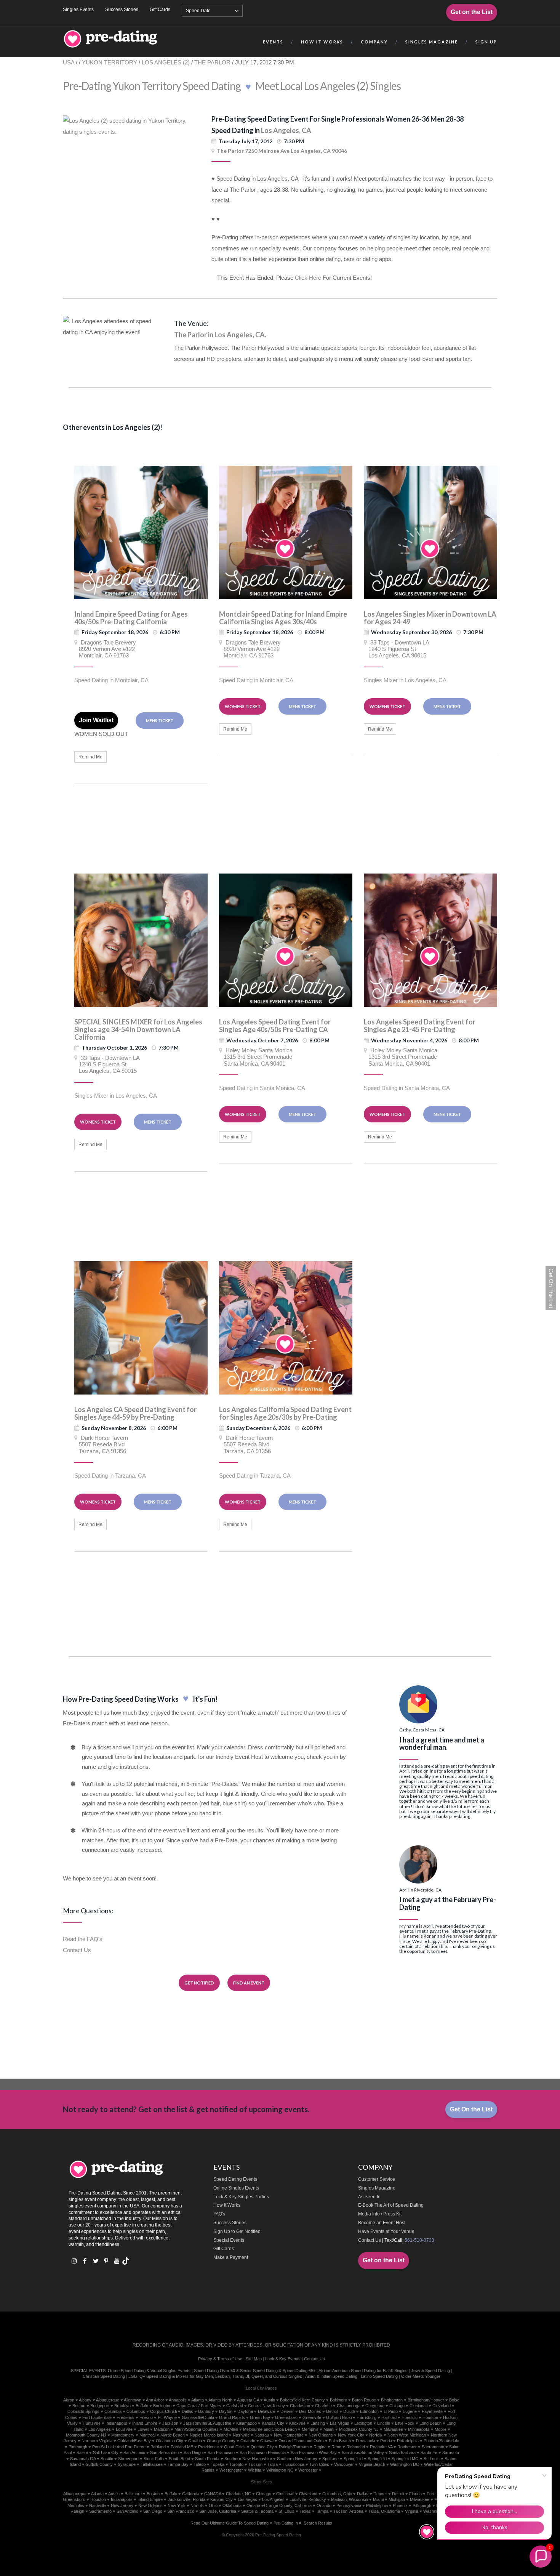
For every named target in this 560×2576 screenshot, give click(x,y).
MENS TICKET (160, 721)
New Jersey (122, 2505)
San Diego (193, 2453)
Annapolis (178, 2400)
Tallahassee (152, 2464)
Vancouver (344, 2464)
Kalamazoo (246, 2423)
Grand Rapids (232, 2417)
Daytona (245, 2411)
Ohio (213, 2505)
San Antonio (134, 2453)
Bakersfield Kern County (302, 2400)
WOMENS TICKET (243, 706)
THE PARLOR (213, 62)
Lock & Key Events (283, 2359)
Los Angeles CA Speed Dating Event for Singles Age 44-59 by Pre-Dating (135, 1413)
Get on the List (472, 12)
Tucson (255, 2464)
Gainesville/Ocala (198, 2417)
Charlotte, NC (238, 2494)
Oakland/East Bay (134, 2441)
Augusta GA (248, 2400)
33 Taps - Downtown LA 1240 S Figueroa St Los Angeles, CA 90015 (397, 649)
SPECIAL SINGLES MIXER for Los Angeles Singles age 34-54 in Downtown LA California (138, 1029)
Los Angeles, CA (286, 130)
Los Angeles (100, 2429)
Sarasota (451, 2453)
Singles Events (78, 10)
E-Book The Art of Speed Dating (391, 2205)
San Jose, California (218, 2511)
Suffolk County (99, 2464)
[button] (541, 2557)
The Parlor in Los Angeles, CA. (220, 335)
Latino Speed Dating (379, 2376)
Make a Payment (231, 2257)
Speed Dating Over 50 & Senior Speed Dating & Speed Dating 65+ (255, 2371)
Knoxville (297, 2423)
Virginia (412, 2511)
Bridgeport (100, 2406)
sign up (486, 42)
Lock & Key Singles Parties (241, 2197)
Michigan (397, 2499)
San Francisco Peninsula (263, 2453)
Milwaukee (393, 2429)
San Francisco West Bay (314, 2453)
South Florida (207, 2459)
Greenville (312, 2417)
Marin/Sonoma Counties (197, 2429)
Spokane (330, 2459)
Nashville (241, 2435)
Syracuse (127, 2464)
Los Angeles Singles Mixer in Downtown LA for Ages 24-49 (430, 618)
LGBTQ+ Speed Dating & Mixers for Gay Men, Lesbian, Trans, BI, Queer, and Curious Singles (215, 2376)
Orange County (221, 2441)
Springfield (353, 2459)
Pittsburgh (78, 2447)
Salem (82, 2453)
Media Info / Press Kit (380, 2214)
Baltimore (338, 2400)
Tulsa (273, 2464)
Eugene (410, 2411)
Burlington (162, 2406)
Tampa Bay (178, 2464)
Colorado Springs (83, 2411)
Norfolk (376, 2435)
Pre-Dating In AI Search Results (303, 2523)
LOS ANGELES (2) (166, 62)
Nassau (262, 2435)
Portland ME (182, 2447)
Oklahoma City (170, 2441)
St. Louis (286, 2511)
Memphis (310, 2429)
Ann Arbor (155, 2400)
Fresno (146, 2417)
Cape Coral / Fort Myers (199, 2406)
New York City (351, 2435)
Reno (336, 2447)
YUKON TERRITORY (110, 62)
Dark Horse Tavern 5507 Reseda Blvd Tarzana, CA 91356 (101, 1444)
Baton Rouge (364, 2400)
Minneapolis (419, 2429)
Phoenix (400, 2505)
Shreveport (128, 2459)
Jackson (170, 2423)
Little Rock (405, 2423)
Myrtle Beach (173, 2435)
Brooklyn (122, 2406)
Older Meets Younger (421, 2376)
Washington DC (405, 2464)
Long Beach (430, 2423)
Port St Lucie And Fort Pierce (119, 2447)
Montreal (147, 2435)
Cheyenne (375, 2406)
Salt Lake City (106, 2453)
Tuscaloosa (294, 2464)
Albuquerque (108, 2400)
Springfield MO (405, 2459)
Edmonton (369, 2411)
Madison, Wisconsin (350, 2499)
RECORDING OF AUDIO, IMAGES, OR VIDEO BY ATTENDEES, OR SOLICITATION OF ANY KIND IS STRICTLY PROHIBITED (261, 2345)
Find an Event (249, 1983)
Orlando (248, 2441)
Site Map (254, 2359)
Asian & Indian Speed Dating (331, 2376)
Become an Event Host (382, 2223)
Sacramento (433, 2447)
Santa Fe (429, 2453)
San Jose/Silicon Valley (363, 2453)
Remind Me (90, 757)
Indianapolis (116, 2423)
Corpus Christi (163, 2411)
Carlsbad (235, 2406)
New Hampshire (289, 2435)
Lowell (143, 2429)
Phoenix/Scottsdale (441, 2441)
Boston (79, 2406)
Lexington (363, 2423)
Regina (320, 2447)
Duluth (349, 2411)
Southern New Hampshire (248, 2459)
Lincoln (384, 2423)
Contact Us (77, 1950)
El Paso (391, 2411)
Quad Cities (235, 2447)
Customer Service (377, 2179)
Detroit (332, 2411)
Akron (69, 2400)
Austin (269, 2400)
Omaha (195, 2441)
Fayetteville (432, 2411)
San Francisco (221, 2453)
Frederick (126, 2417)
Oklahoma (232, 2505)
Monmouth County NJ (86, 2435)
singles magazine (432, 42)
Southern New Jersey (297, 2459)
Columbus (136, 2411)
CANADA (213, 2494)
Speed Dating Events (235, 2179)
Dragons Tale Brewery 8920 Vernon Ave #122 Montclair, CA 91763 (105, 649)
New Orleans (321, 2435)
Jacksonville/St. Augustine (207, 2423)
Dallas (187, 2411)
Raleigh (77, 2511)
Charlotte (323, 2406)
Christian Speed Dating (104, 2376)
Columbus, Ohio (337, 2494)
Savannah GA (83, 2459)
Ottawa (267, 2441)
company (374, 42)
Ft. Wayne (167, 2417)
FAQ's (219, 2214)
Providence (209, 2447)
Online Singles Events (236, 2188)
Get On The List (551, 1288)
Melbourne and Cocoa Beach (270, 2429)
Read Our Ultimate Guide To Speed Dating (230, 2523)
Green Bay (260, 2417)
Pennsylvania (349, 2505)
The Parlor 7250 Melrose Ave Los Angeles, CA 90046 (282, 151)
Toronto (236, 2464)
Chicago (397, 2406)
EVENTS (273, 42)
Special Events (229, 2240)
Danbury (206, 2411)
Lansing (318, 2423)
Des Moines (310, 2411)
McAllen (231, 2429)
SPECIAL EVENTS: (89, 2371)
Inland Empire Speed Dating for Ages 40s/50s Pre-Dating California (131, 618)
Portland (158, 2447)
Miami (329, 2429)
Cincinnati (418, 2406)
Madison (162, 2429)
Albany (85, 2400)
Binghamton (392, 2400)
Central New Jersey (266, 2406)
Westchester (231, 2470)
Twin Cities (319, 2464)
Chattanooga (349, 2406)
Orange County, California (288, 2505)
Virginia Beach (372, 2464)
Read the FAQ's (83, 1939)
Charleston (300, 2406)
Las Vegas (340, 2423)
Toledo (200, 2464)
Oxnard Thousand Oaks (301, 2441)
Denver (287, 2411)
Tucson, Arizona (348, 2511)
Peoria (386, 2441)
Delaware (267, 2411)
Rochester (407, 2447)
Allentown (133, 2400)
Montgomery (123, 2435)
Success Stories (122, 10)
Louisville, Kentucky (308, 2499)
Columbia (113, 2411)
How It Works (227, 2205)
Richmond (356, 2447)
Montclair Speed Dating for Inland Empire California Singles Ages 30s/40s (283, 618)
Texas (305, 2511)
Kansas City (273, 2423)
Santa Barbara (402, 2453)
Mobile (441, 2429)
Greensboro (286, 2417)
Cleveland (442, 2406)
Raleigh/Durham (294, 2447)
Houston (430, 2417)
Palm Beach (340, 2441)
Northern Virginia (97, 2441)
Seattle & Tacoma (257, 2511)
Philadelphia (408, 2441)
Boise (454, 2400)
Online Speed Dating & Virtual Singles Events (149, 2371)
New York (177, 2505)
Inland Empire (145, 2423)
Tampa (322, 2511)
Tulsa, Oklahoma (384, 2511)
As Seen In (369, 2197)
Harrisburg (366, 2417)
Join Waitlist (96, 720)
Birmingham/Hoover (426, 2400)
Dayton (226, 2411)
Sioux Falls (154, 2459)
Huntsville (92, 2423)
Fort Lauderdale (97, 2417)
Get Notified (199, 1983)
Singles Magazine (377, 2188)
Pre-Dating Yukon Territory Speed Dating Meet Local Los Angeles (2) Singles (232, 86)
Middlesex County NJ (359, 2429)
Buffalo (142, 2406)
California (191, 2494)
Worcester (308, 2470)
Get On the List (471, 2109)
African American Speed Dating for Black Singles (363, 2371)
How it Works (322, 42)
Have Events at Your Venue (386, 2231)
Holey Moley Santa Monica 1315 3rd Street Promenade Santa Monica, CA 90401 (256, 1057)
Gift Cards (160, 10)
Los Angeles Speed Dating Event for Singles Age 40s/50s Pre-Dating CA (275, 1026)
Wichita (255, 2470)
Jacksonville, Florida (186, 2499)
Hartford (389, 2417)
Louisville (124, 2429)
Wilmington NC (280, 2470)
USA (69, 62)
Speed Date (198, 11)
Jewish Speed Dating (430, 2371)
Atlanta (198, 2400)
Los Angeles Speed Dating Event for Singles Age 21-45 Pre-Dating (420, 1026)
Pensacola (366, 2441)
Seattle (107, 2459)
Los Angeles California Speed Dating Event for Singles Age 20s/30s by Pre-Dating (285, 1413)
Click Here (308, 278)
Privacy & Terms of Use (220, 2359)
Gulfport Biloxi (339, 2417)
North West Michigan (407, 2435)
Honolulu (410, 2417)
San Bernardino (164, 2453)
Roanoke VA (381, 2447)
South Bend (179, 2459)
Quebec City (262, 2447)
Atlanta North (220, 2400)
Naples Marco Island (209, 2435)
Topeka (218, 2464)
